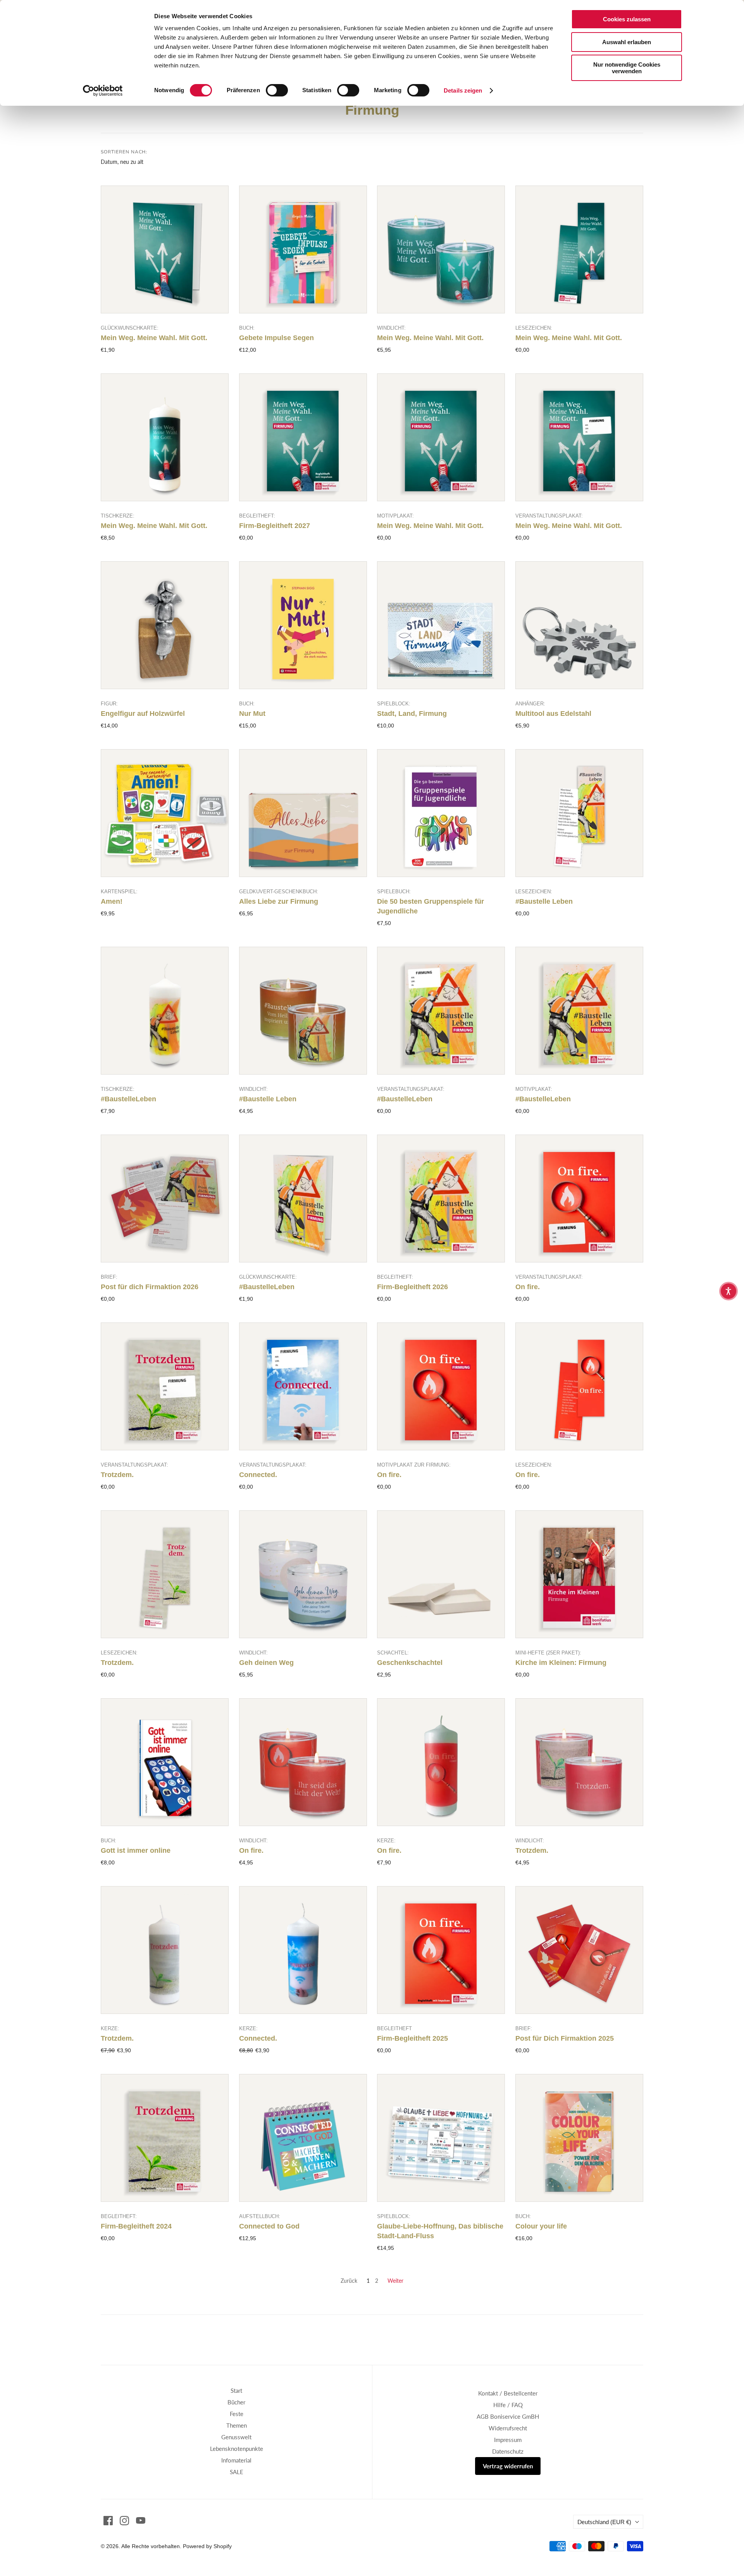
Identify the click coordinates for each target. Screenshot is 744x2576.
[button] (728, 1291)
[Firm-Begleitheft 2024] (165, 2138)
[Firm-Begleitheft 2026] (441, 1199)
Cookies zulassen (627, 19)
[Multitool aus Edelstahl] (579, 625)
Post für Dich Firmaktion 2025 (565, 2038)
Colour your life (541, 2226)
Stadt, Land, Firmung (412, 714)
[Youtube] (141, 2521)
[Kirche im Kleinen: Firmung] (579, 1574)
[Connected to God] (303, 2138)
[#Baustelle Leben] (579, 813)
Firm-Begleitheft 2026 (412, 1287)
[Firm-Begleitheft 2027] (303, 437)
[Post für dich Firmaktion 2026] (165, 1199)
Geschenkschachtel (410, 1663)
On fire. (528, 1287)
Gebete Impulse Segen (276, 338)
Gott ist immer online (136, 1850)
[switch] (277, 90)
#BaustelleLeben (128, 1099)
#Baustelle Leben (544, 901)
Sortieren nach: (124, 152)
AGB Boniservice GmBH (508, 2416)
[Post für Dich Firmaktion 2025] (579, 1950)
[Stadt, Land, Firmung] (441, 625)
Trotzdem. (117, 1475)
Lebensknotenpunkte (237, 2449)
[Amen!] (165, 813)
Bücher (236, 2402)
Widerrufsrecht (508, 2428)
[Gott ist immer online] (165, 1762)
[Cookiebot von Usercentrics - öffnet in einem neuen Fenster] (103, 91)
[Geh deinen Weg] (303, 1574)
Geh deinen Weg (266, 1663)
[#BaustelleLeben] (165, 1011)
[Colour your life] (579, 2138)
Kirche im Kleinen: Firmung (561, 1663)
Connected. (258, 1475)
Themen (237, 2425)
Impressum (508, 2440)
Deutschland (604, 2522)
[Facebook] (108, 2521)
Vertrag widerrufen (508, 2466)
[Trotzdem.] (165, 1386)
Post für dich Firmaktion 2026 (150, 1287)
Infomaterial (236, 2460)
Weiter (395, 2281)
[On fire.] (579, 1199)
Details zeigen (463, 90)
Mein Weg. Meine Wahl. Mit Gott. (154, 338)
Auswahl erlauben (627, 42)
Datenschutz (508, 2451)
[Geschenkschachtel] (441, 1574)
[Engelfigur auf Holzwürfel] (165, 625)
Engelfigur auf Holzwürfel (143, 714)
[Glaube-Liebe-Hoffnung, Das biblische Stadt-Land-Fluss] (441, 2138)
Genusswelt (236, 2437)
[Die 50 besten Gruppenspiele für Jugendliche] (441, 813)
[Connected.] (303, 1386)
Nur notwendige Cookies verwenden (627, 68)
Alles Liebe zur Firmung (279, 901)
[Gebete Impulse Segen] (303, 249)
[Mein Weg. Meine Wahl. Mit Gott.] (165, 249)
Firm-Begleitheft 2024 (136, 2226)
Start (236, 2390)
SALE (237, 2472)
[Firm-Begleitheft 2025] (441, 1950)
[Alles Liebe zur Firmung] (303, 813)
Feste (237, 2414)
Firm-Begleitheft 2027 (275, 526)
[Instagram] (124, 2521)
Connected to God (269, 2226)
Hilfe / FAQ (508, 2405)
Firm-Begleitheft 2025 (412, 2038)
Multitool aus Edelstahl (553, 714)
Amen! (112, 901)
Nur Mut (252, 714)
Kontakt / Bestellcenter (508, 2393)
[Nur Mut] (303, 625)
